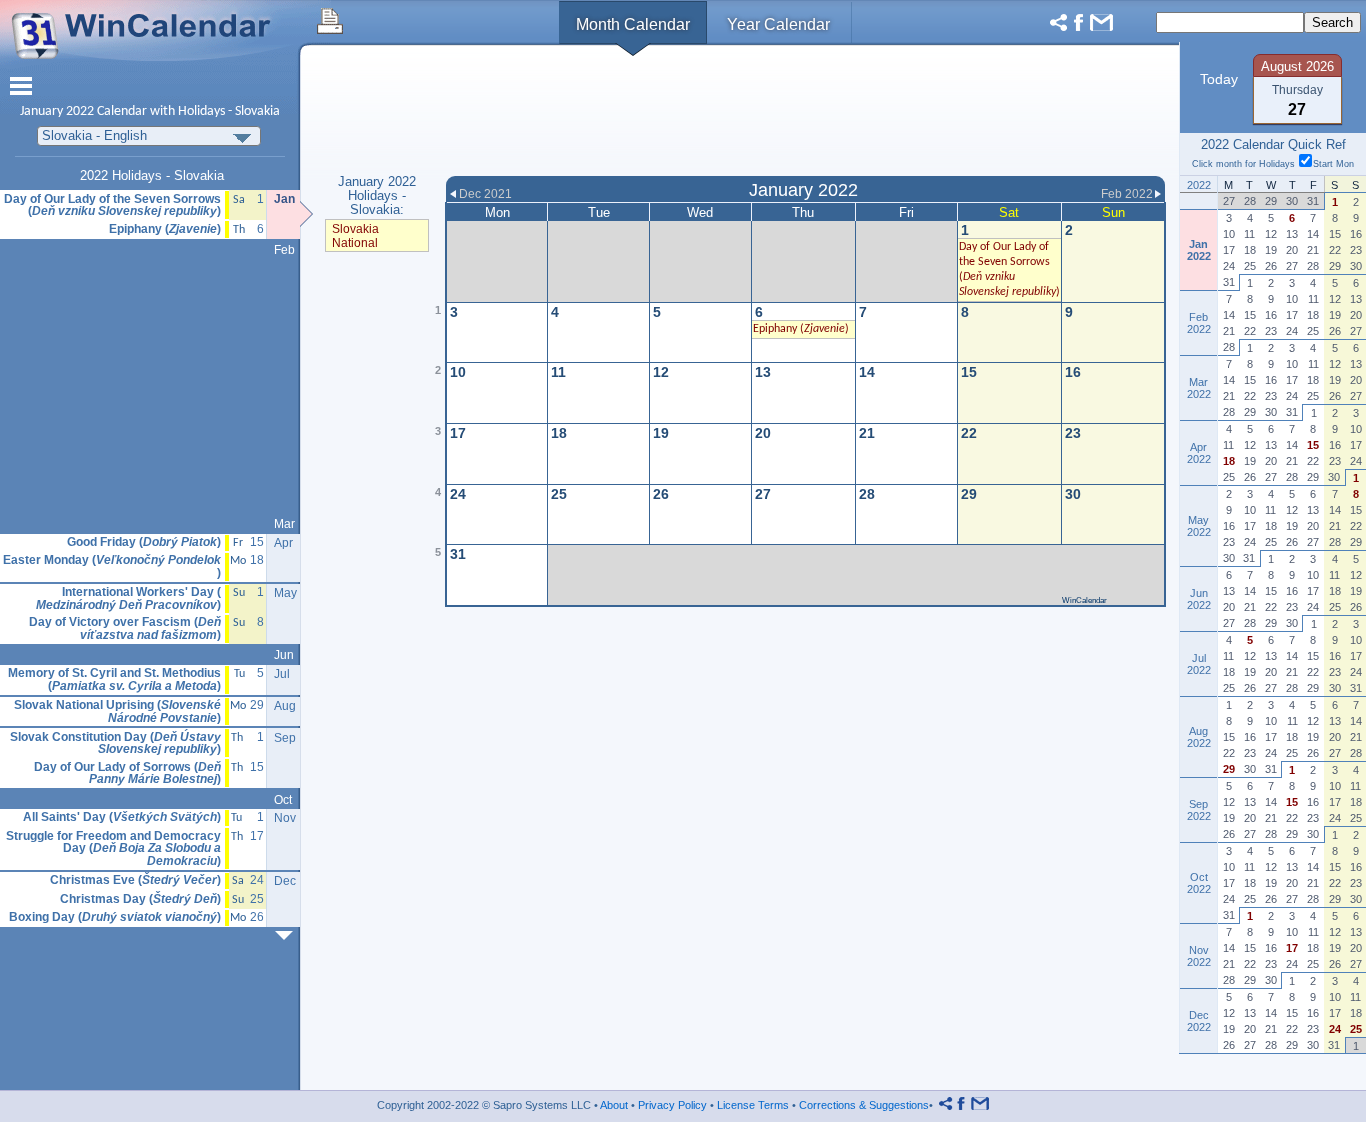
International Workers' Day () (128, 598)
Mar (284, 524)
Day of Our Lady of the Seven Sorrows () (112, 205)
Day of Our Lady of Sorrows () (127, 773)
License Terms (753, 1105)
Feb (284, 250)
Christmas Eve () (135, 880)
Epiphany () (801, 329)
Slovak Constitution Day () (115, 743)
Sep (285, 738)
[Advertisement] (805, 113)
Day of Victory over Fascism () (125, 628)
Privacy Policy (672, 1105)
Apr (283, 543)
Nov (285, 818)
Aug (285, 706)
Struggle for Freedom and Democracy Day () (113, 849)
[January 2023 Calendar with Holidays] (288, 935)
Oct (283, 800)
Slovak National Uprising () (117, 711)
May (285, 593)
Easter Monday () (112, 566)
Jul (282, 674)
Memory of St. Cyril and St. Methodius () (114, 679)
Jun (284, 655)
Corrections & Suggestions (864, 1105)
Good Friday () (144, 542)
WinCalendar (1084, 600)
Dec (285, 881)
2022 (80, 111)
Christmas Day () (140, 899)
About (614, 1105)
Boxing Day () (115, 917)
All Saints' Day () (122, 817)
